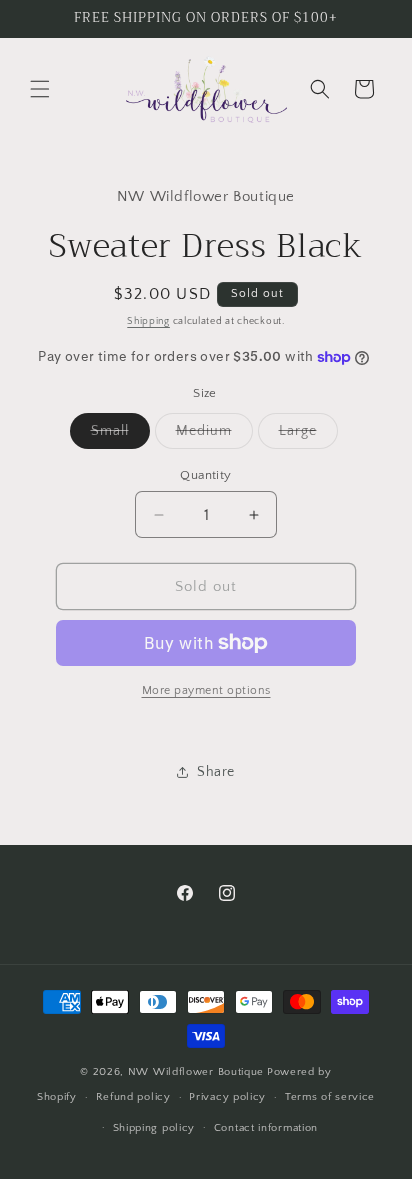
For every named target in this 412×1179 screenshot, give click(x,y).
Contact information (266, 1128)
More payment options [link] (206, 690)
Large (308, 435)
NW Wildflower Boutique (196, 1072)
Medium (214, 435)
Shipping (148, 321)
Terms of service (330, 1097)
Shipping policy (154, 1128)
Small (120, 435)
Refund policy (133, 1097)
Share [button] (216, 772)
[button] (40, 89)
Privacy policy (227, 1097)
